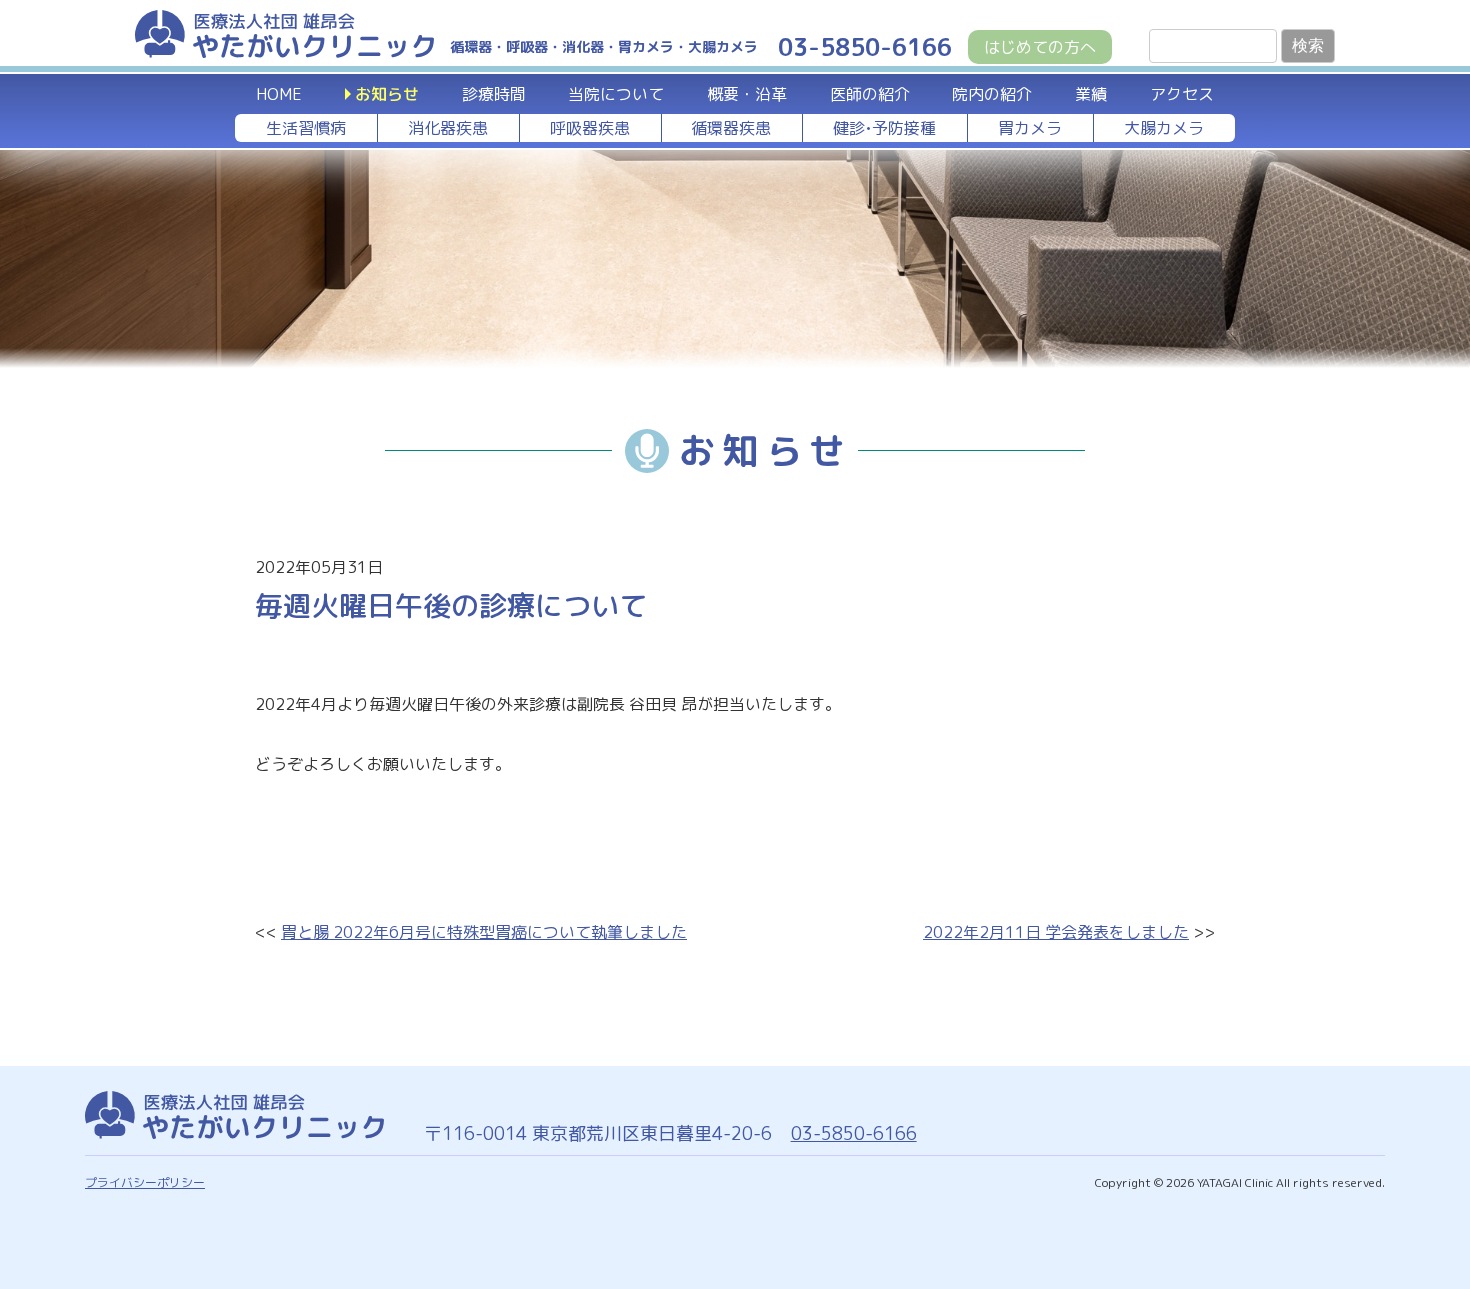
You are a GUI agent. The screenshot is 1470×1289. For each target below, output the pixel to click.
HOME (279, 94)
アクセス (1182, 94)
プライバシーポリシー (145, 1182)
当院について (616, 94)
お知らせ (387, 94)
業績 (1091, 94)
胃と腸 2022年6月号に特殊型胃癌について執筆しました (484, 932)
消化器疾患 (448, 128)
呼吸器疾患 (590, 128)
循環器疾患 (731, 128)
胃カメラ (1030, 128)
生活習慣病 (306, 128)
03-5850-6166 (854, 1133)
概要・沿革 (747, 94)
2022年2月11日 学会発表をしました (1056, 932)
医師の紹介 (870, 94)
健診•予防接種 (884, 128)
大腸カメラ (1164, 128)
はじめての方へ (1040, 47)
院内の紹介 (992, 94)
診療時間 (494, 94)
